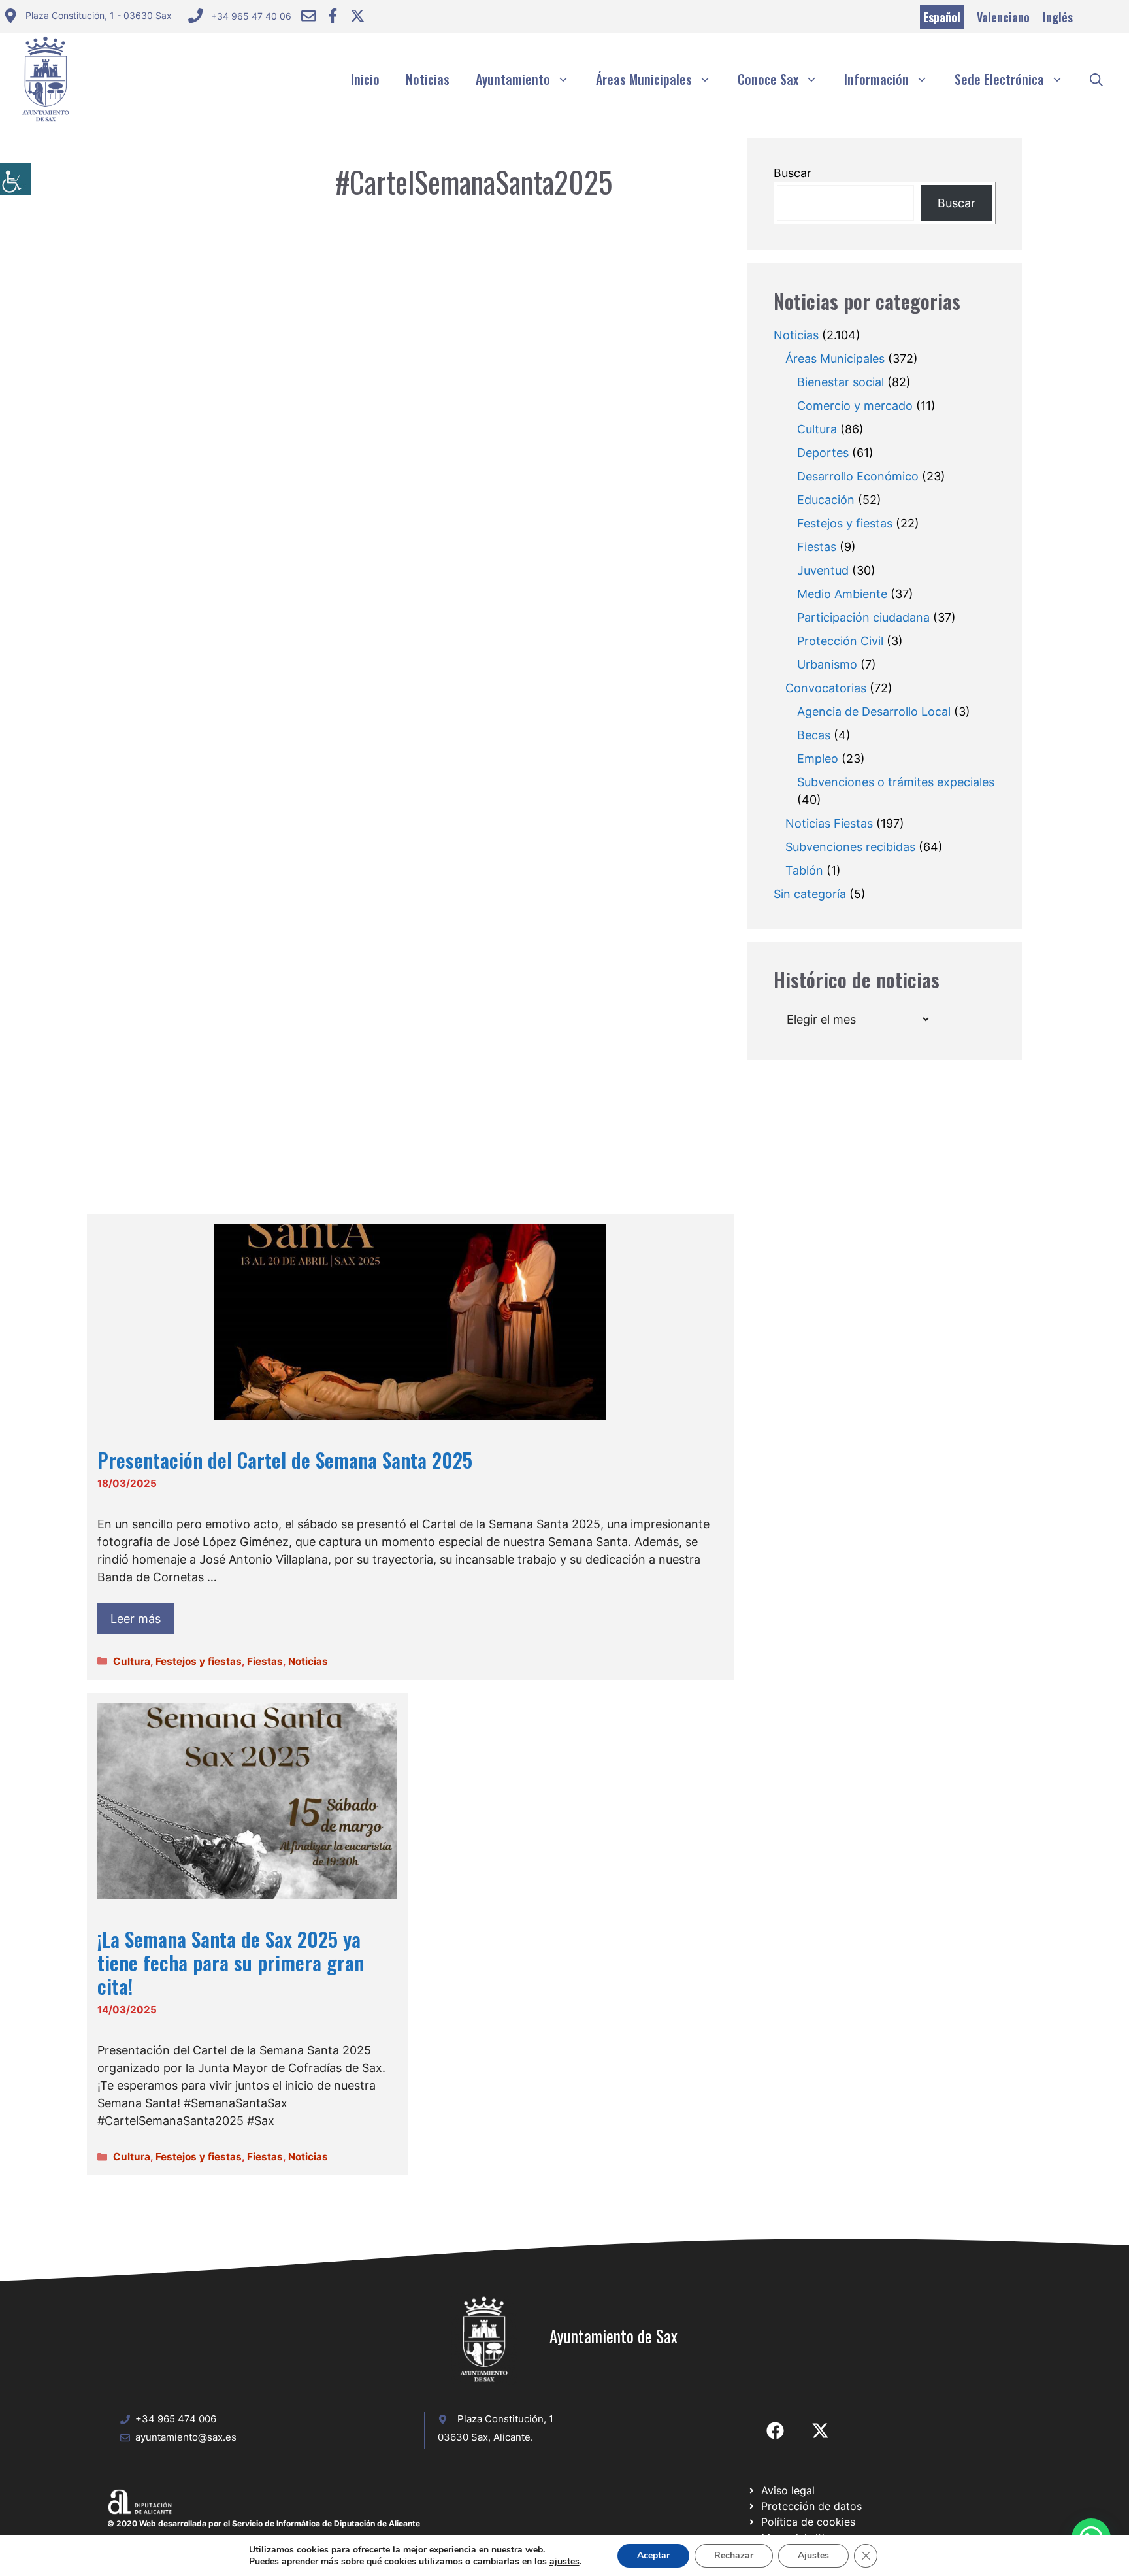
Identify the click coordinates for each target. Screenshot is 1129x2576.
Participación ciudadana (863, 617)
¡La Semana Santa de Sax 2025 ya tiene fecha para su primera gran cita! (231, 1963)
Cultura (132, 1661)
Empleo (818, 759)
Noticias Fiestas (829, 823)
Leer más (136, 1619)
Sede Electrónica (999, 79)
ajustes (564, 2562)
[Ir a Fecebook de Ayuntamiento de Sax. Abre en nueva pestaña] (775, 2431)
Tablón (804, 870)
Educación (826, 500)
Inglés (1058, 17)
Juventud (823, 570)
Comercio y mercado (855, 406)
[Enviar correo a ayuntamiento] (308, 16)
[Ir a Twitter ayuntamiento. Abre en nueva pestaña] (357, 16)
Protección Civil (840, 641)
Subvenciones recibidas (850, 847)
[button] (1096, 79)
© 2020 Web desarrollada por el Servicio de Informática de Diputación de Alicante (264, 2523)
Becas (814, 735)
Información (876, 79)
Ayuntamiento (513, 79)
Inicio (365, 79)
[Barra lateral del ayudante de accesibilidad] (16, 179)
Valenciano (1003, 17)
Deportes (823, 453)
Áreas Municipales (644, 79)
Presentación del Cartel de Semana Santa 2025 (285, 1460)
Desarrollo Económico (858, 476)
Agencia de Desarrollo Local (874, 711)
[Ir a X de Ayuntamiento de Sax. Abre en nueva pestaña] (820, 2431)
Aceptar (653, 2555)
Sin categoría (810, 894)
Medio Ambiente (842, 594)
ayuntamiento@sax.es (186, 2437)
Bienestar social (841, 382)
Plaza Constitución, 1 (505, 2419)
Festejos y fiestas (199, 1661)
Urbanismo (827, 664)
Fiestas (265, 1661)
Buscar (793, 173)
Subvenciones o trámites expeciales (896, 782)
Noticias (428, 79)
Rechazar (734, 2555)
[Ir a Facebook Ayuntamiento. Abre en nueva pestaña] (333, 16)
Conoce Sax (768, 79)
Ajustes (813, 2555)
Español (942, 17)
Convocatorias (826, 688)
